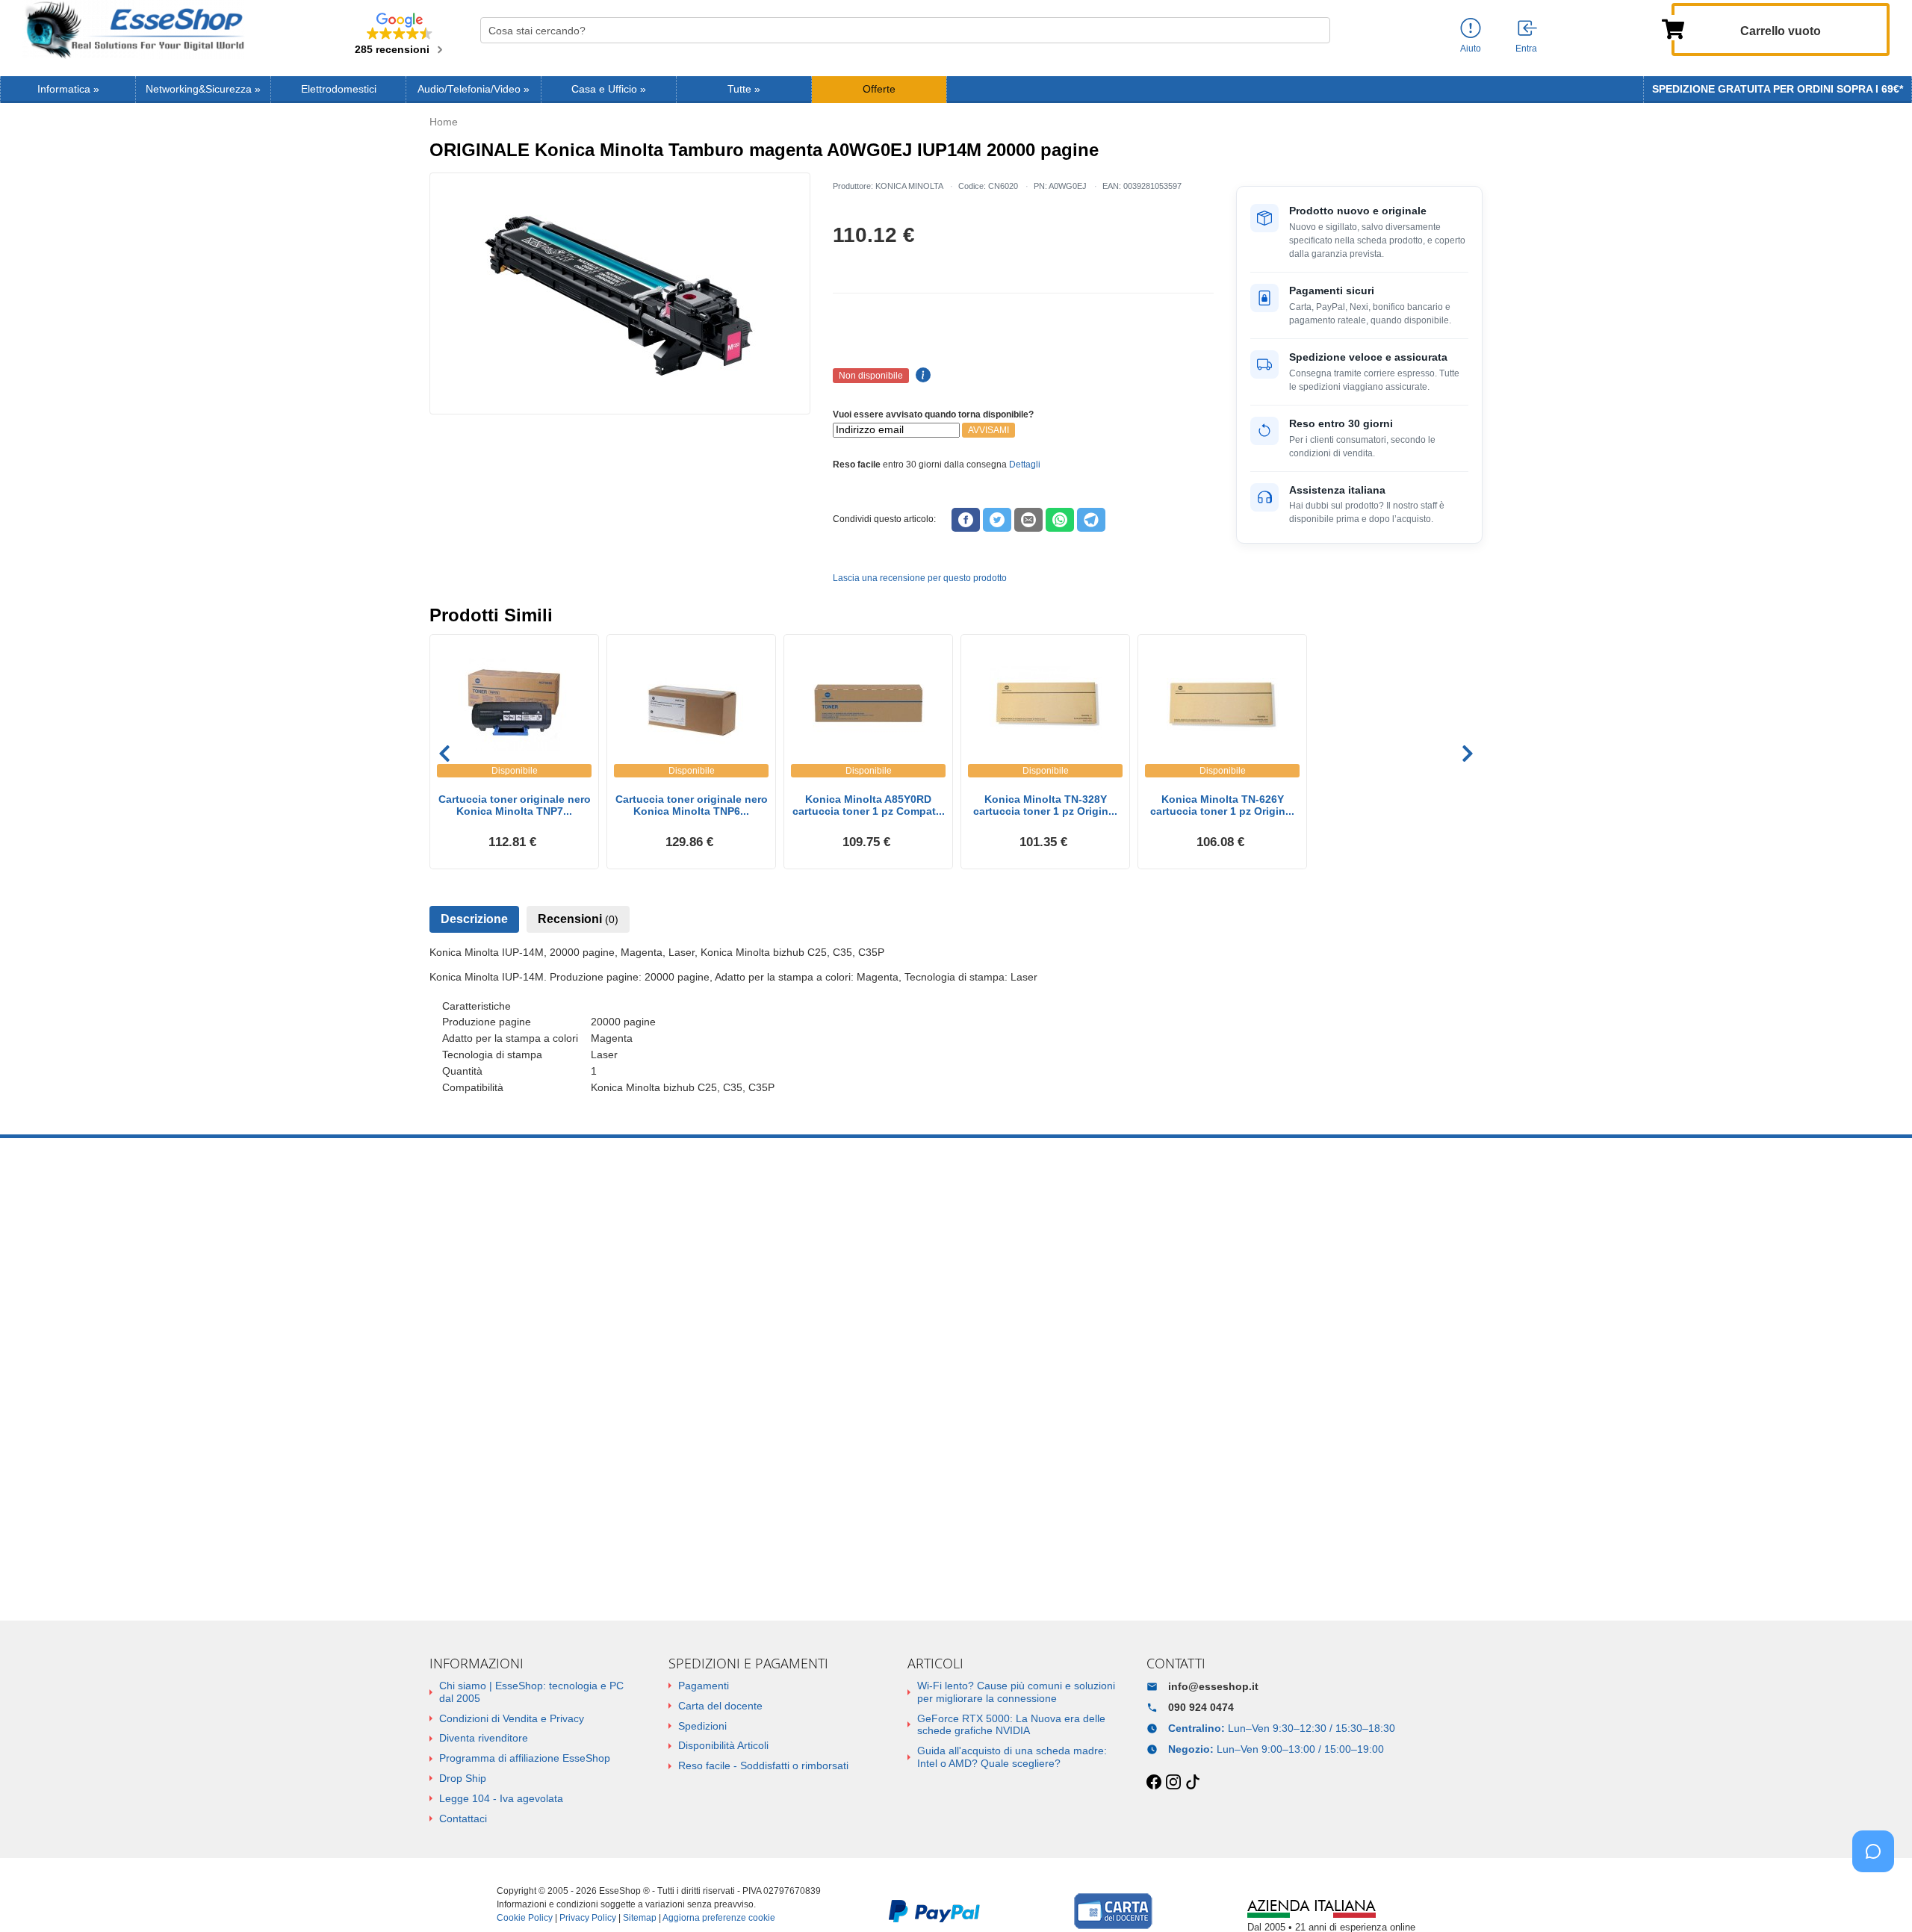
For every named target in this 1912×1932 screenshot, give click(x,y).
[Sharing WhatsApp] (1060, 520)
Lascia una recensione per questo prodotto (920, 578)
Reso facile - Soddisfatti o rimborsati (763, 1765)
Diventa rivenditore (484, 1738)
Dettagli (1025, 465)
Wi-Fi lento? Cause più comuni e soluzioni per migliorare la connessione (1016, 1692)
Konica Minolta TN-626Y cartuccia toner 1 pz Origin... (1222, 805)
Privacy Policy (588, 1918)
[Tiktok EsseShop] (1193, 1783)
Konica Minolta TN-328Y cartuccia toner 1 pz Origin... (1045, 805)
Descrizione (474, 919)
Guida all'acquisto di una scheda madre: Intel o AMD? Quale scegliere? (1012, 1757)
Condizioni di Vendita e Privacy (512, 1718)
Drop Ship (463, 1778)
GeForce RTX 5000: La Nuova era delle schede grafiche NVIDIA (1011, 1725)
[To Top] (1878, 1897)
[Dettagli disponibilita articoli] (921, 376)
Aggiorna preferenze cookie (719, 1918)
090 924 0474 (1201, 1707)
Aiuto (1471, 49)
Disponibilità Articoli (723, 1745)
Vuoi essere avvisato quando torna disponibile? (933, 414)
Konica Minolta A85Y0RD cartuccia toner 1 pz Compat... (869, 805)
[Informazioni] (1471, 29)
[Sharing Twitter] (997, 520)
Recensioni (578, 919)
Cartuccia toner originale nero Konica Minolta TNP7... (515, 805)
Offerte (879, 89)
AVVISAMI (988, 430)
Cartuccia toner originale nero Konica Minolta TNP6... (692, 805)
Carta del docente (720, 1706)
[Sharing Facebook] (966, 520)
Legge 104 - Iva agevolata (501, 1798)
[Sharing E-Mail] (1028, 520)
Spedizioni (702, 1726)
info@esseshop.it (1213, 1686)
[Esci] (1528, 29)
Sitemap (640, 1918)
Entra (1526, 49)
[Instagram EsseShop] (1173, 1783)
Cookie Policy (525, 1918)
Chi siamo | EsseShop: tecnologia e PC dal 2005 (531, 1692)
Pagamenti (704, 1686)
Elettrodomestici (339, 89)
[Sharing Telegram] (1091, 520)
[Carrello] (1673, 28)
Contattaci (463, 1818)
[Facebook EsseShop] (1154, 1783)
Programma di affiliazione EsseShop (525, 1758)
